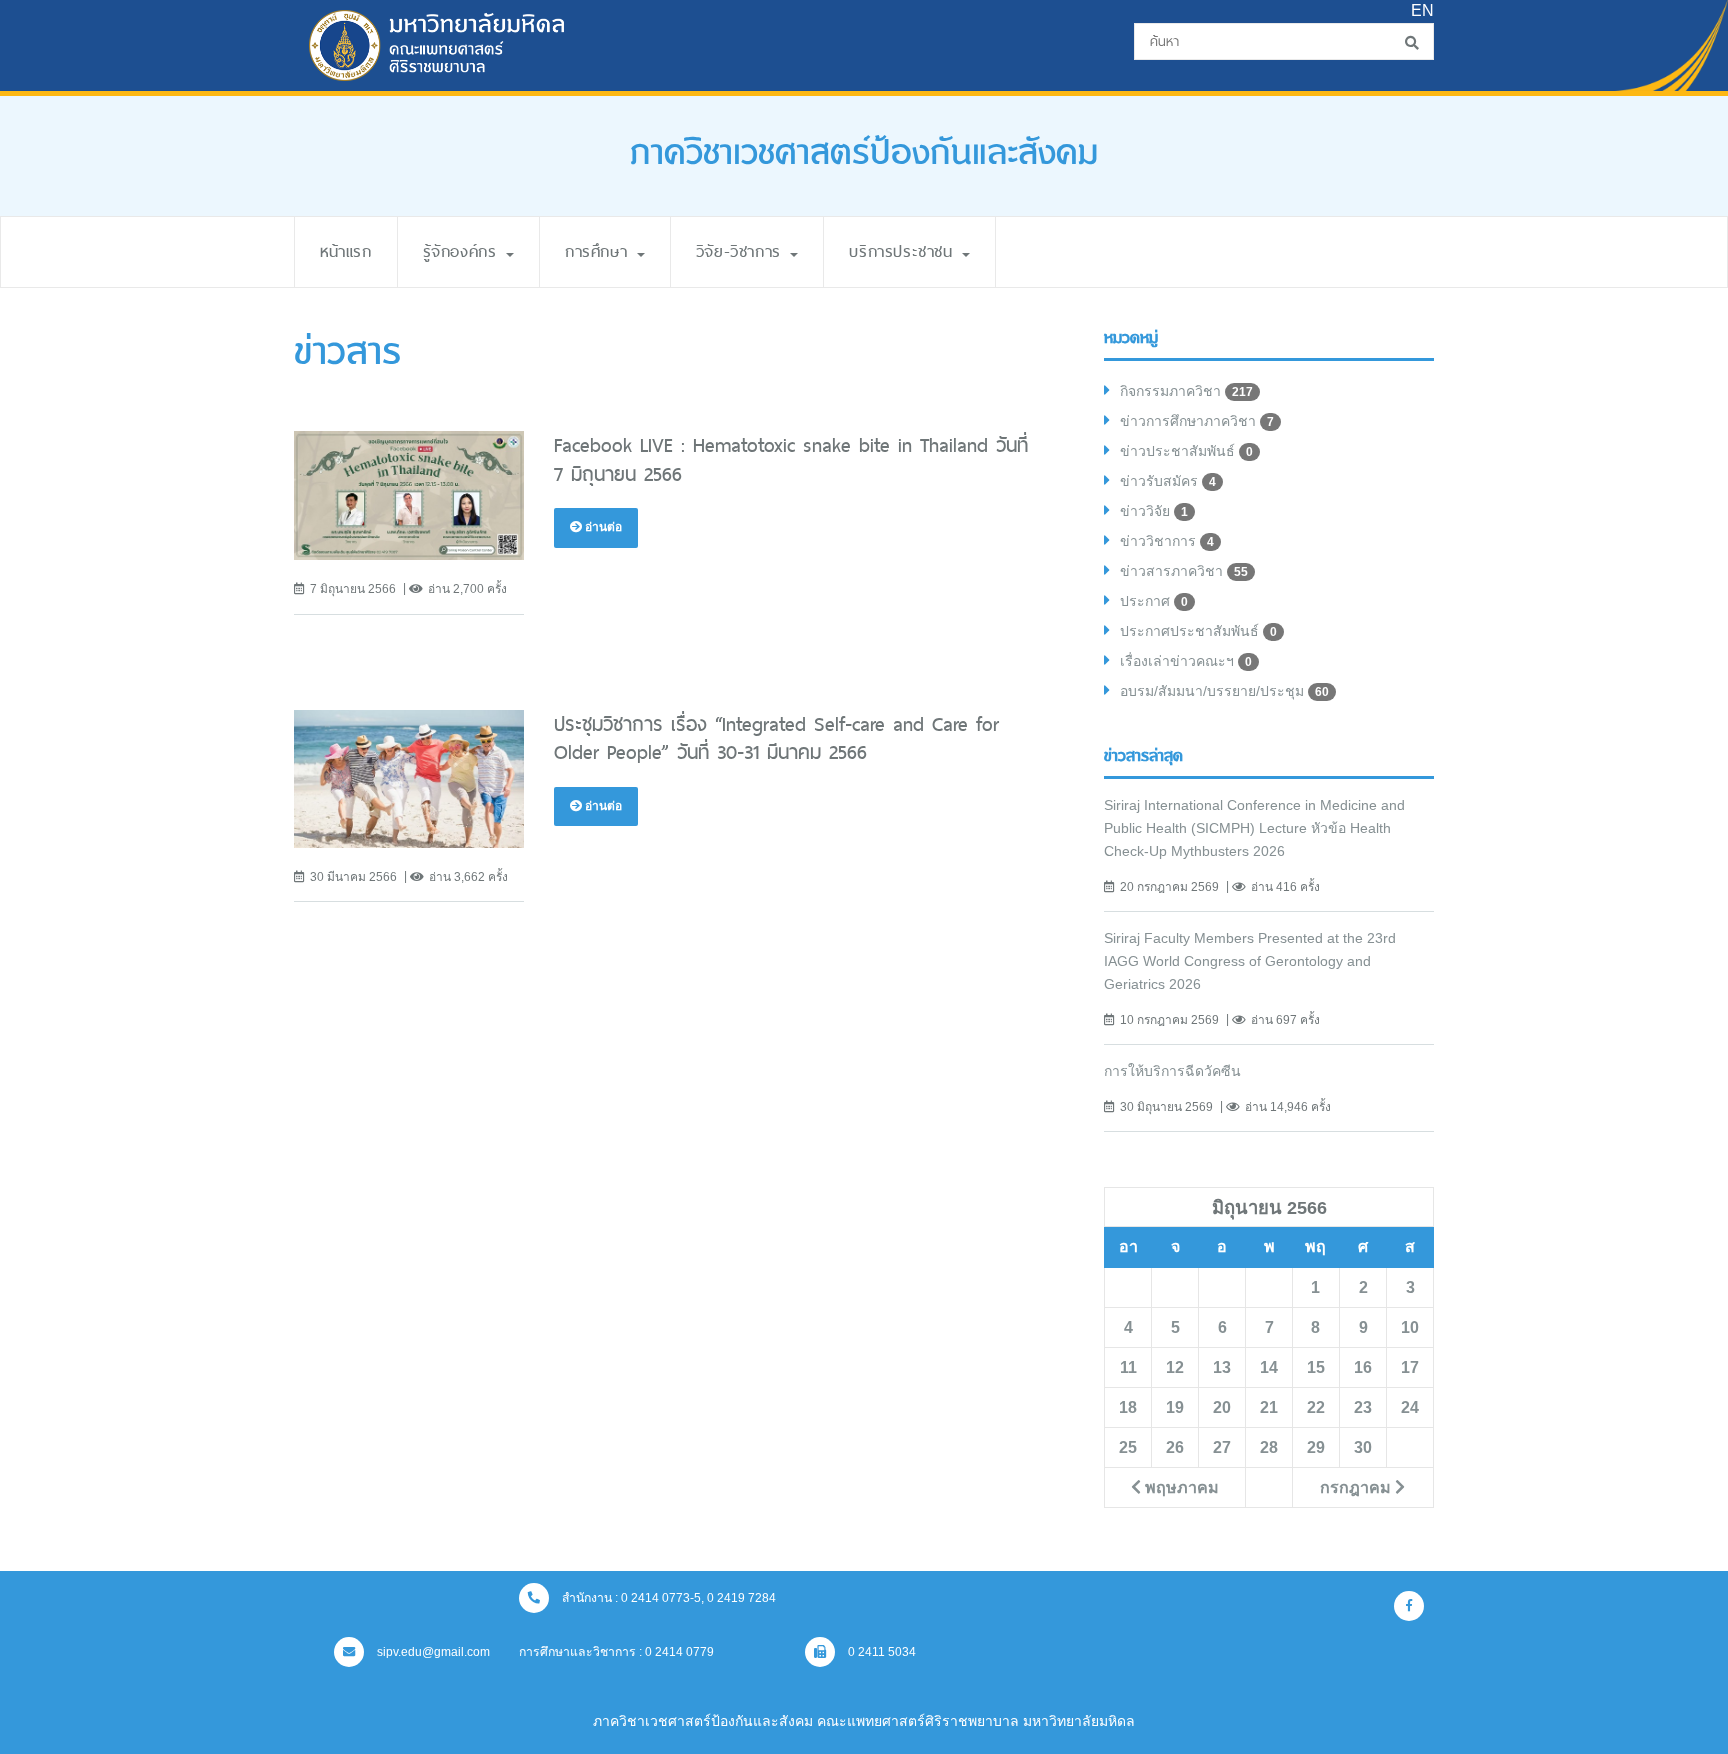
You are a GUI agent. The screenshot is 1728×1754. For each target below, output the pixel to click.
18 (1128, 1407)
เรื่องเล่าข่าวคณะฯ (1186, 661)
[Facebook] (1409, 1606)
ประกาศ (1154, 601)
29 (1316, 1447)
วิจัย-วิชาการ (742, 251)
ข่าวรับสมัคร (1168, 481)
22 (1316, 1407)
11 (1128, 1367)
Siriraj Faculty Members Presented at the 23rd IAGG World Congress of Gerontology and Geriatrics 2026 (1250, 961)
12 (1175, 1367)
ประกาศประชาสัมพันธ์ (1198, 631)
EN (1422, 10)
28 (1269, 1447)
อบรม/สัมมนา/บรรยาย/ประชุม (1224, 691)
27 (1222, 1447)
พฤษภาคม (1180, 1487)
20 (1222, 1407)
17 (1410, 1367)
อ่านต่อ (602, 527)
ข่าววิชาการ (1167, 541)
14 (1269, 1367)
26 (1175, 1447)
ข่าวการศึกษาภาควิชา (1197, 421)
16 (1363, 1367)
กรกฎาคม (1357, 1487)
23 (1363, 1407)
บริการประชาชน (904, 251)
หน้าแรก (346, 251)
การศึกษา (600, 251)
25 (1128, 1447)
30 (1363, 1447)
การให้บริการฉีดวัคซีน (1172, 1071)
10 (1410, 1327)
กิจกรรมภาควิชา (1186, 391)
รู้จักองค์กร (463, 251)
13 (1222, 1367)
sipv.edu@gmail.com (432, 1652)
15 (1316, 1367)
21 (1269, 1407)
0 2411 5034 (880, 1652)
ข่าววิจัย (1154, 511)
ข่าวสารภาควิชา (1184, 571)
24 (1410, 1407)
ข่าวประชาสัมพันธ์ (1186, 451)
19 (1175, 1407)
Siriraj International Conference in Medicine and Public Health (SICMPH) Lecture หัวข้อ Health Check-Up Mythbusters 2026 (1254, 828)
